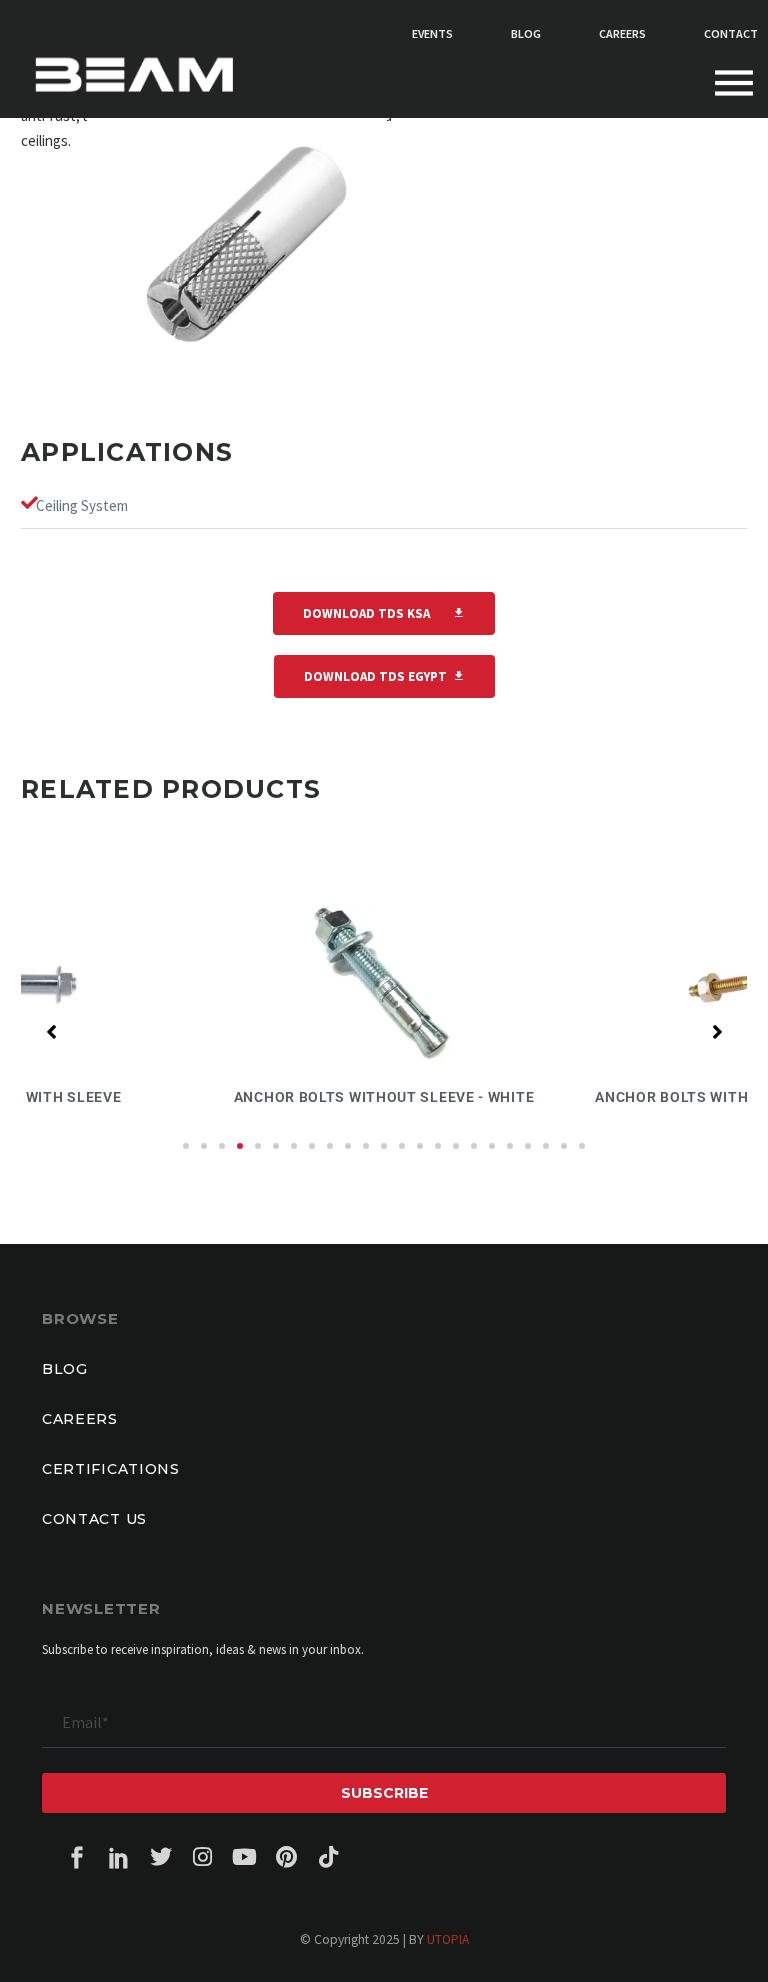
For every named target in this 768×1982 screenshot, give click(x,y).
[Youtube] (245, 1857)
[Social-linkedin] (119, 1857)
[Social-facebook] (77, 1857)
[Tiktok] (329, 1857)
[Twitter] (161, 1857)
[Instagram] (203, 1857)
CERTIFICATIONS (111, 1469)
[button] (186, 1146)
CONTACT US (94, 1519)
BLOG (65, 1369)
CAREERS (80, 1419)
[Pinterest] (287, 1857)
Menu (734, 83)
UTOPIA (448, 1939)
